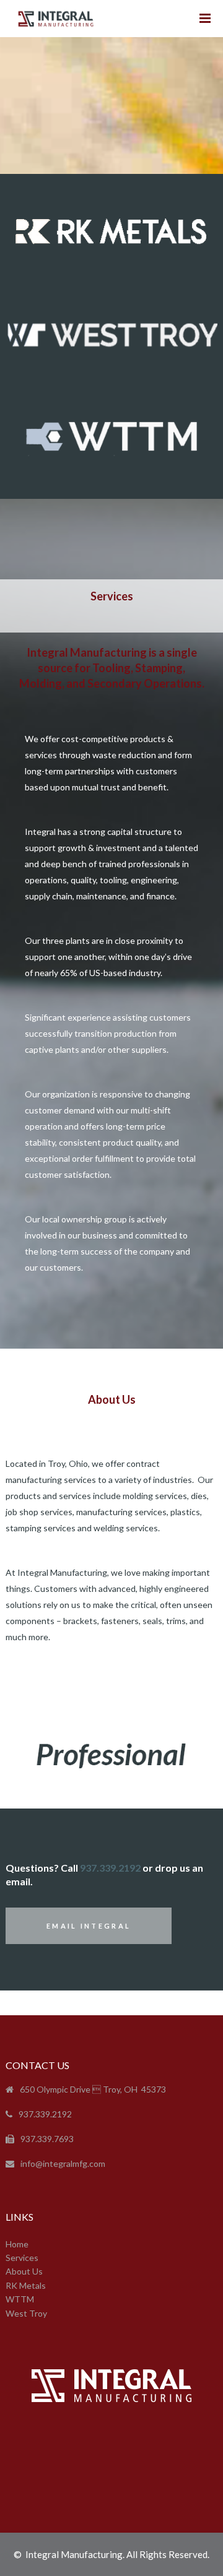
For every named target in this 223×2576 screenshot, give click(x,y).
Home (17, 2244)
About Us (24, 2271)
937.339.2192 (110, 1868)
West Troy (26, 2313)
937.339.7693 (47, 2139)
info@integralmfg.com (63, 2163)
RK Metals (26, 2285)
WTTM (20, 2299)
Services (22, 2258)
